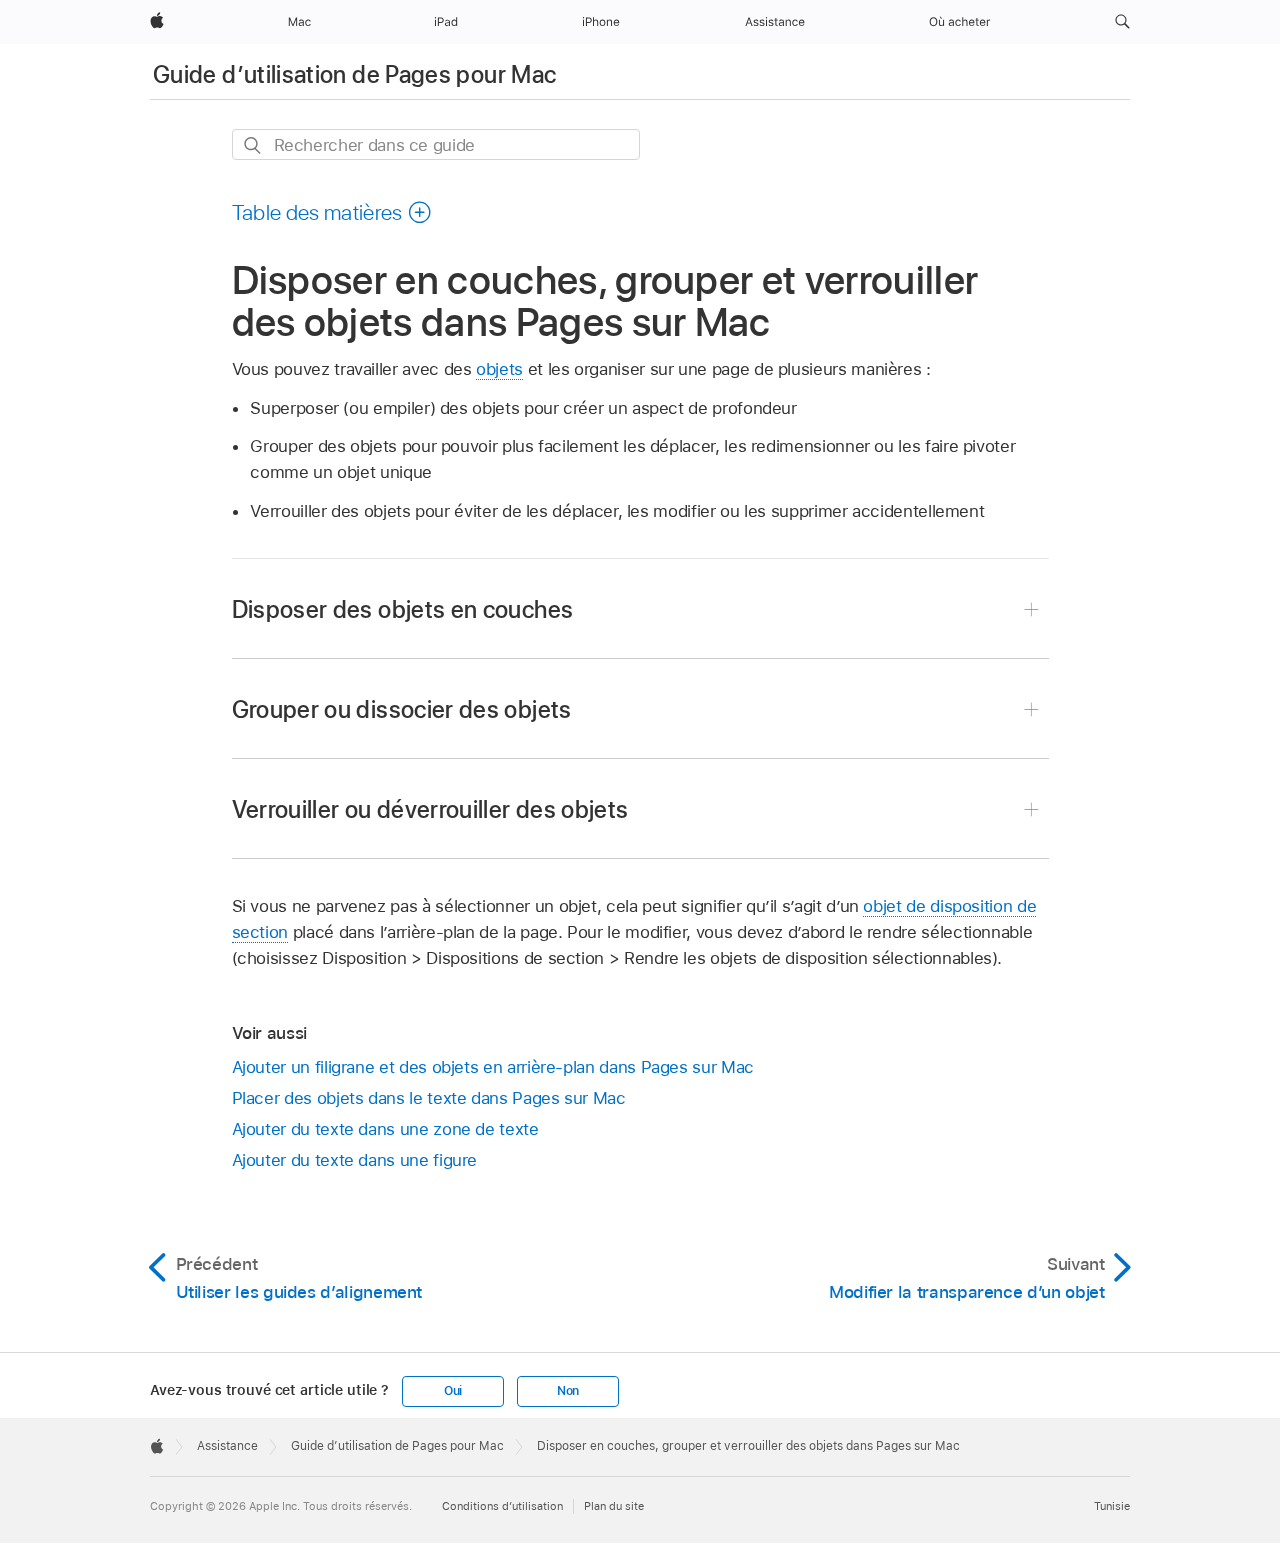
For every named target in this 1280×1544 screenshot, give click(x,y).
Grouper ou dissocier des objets (402, 709)
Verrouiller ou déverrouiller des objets (430, 809)
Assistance (227, 1446)
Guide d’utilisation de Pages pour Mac (354, 74)
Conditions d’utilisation (502, 1506)
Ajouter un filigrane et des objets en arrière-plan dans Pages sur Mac (493, 1067)
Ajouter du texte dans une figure (355, 1160)
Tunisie (1112, 1506)
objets (499, 369)
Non (568, 1391)
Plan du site (614, 1506)
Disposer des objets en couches (403, 609)
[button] (1122, 22)
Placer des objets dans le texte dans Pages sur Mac (429, 1098)
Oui (453, 1391)
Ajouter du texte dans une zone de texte (385, 1129)
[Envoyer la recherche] (253, 145)
